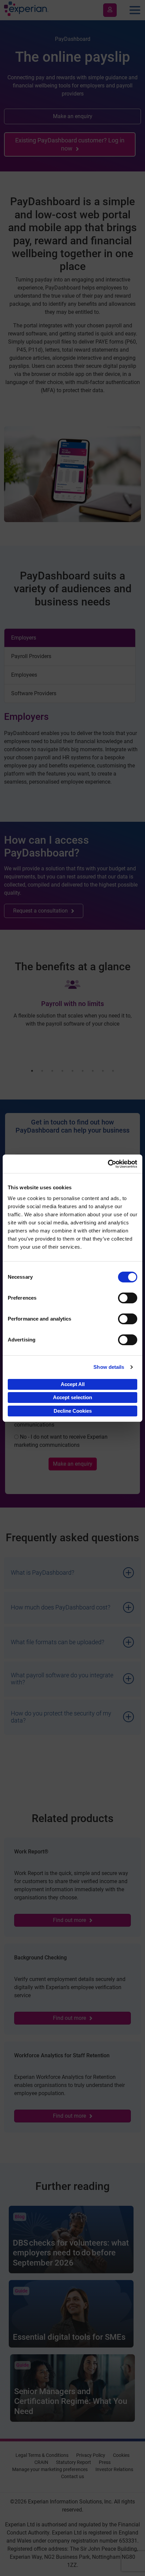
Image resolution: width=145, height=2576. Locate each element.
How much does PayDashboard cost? (61, 1607)
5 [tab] (72, 1071)
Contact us (72, 2476)
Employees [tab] (24, 675)
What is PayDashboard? (42, 1572)
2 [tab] (42, 1071)
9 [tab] (113, 1071)
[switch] (128, 1298)
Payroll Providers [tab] (31, 656)
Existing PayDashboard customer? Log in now (70, 144)
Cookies (121, 2455)
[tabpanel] (72, 749)
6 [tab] (83, 1071)
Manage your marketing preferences (50, 2469)
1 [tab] (32, 1071)
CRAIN (41, 2462)
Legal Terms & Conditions (42, 2455)
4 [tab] (62, 1071)
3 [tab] (52, 1071)
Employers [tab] (24, 638)
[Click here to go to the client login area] (110, 10)
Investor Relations (114, 2469)
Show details (109, 1367)
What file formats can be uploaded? (57, 1642)
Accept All (73, 1384)
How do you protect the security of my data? (61, 1717)
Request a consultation (40, 911)
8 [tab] (103, 1071)
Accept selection (72, 1397)
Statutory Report (74, 2462)
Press (105, 2462)
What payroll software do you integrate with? (62, 1679)
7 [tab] (93, 1071)
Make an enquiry (73, 116)
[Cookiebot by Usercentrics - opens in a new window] (108, 1164)
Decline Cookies (73, 1411)
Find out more (69, 1920)
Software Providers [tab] (34, 693)
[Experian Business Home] (26, 10)
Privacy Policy (91, 2455)
